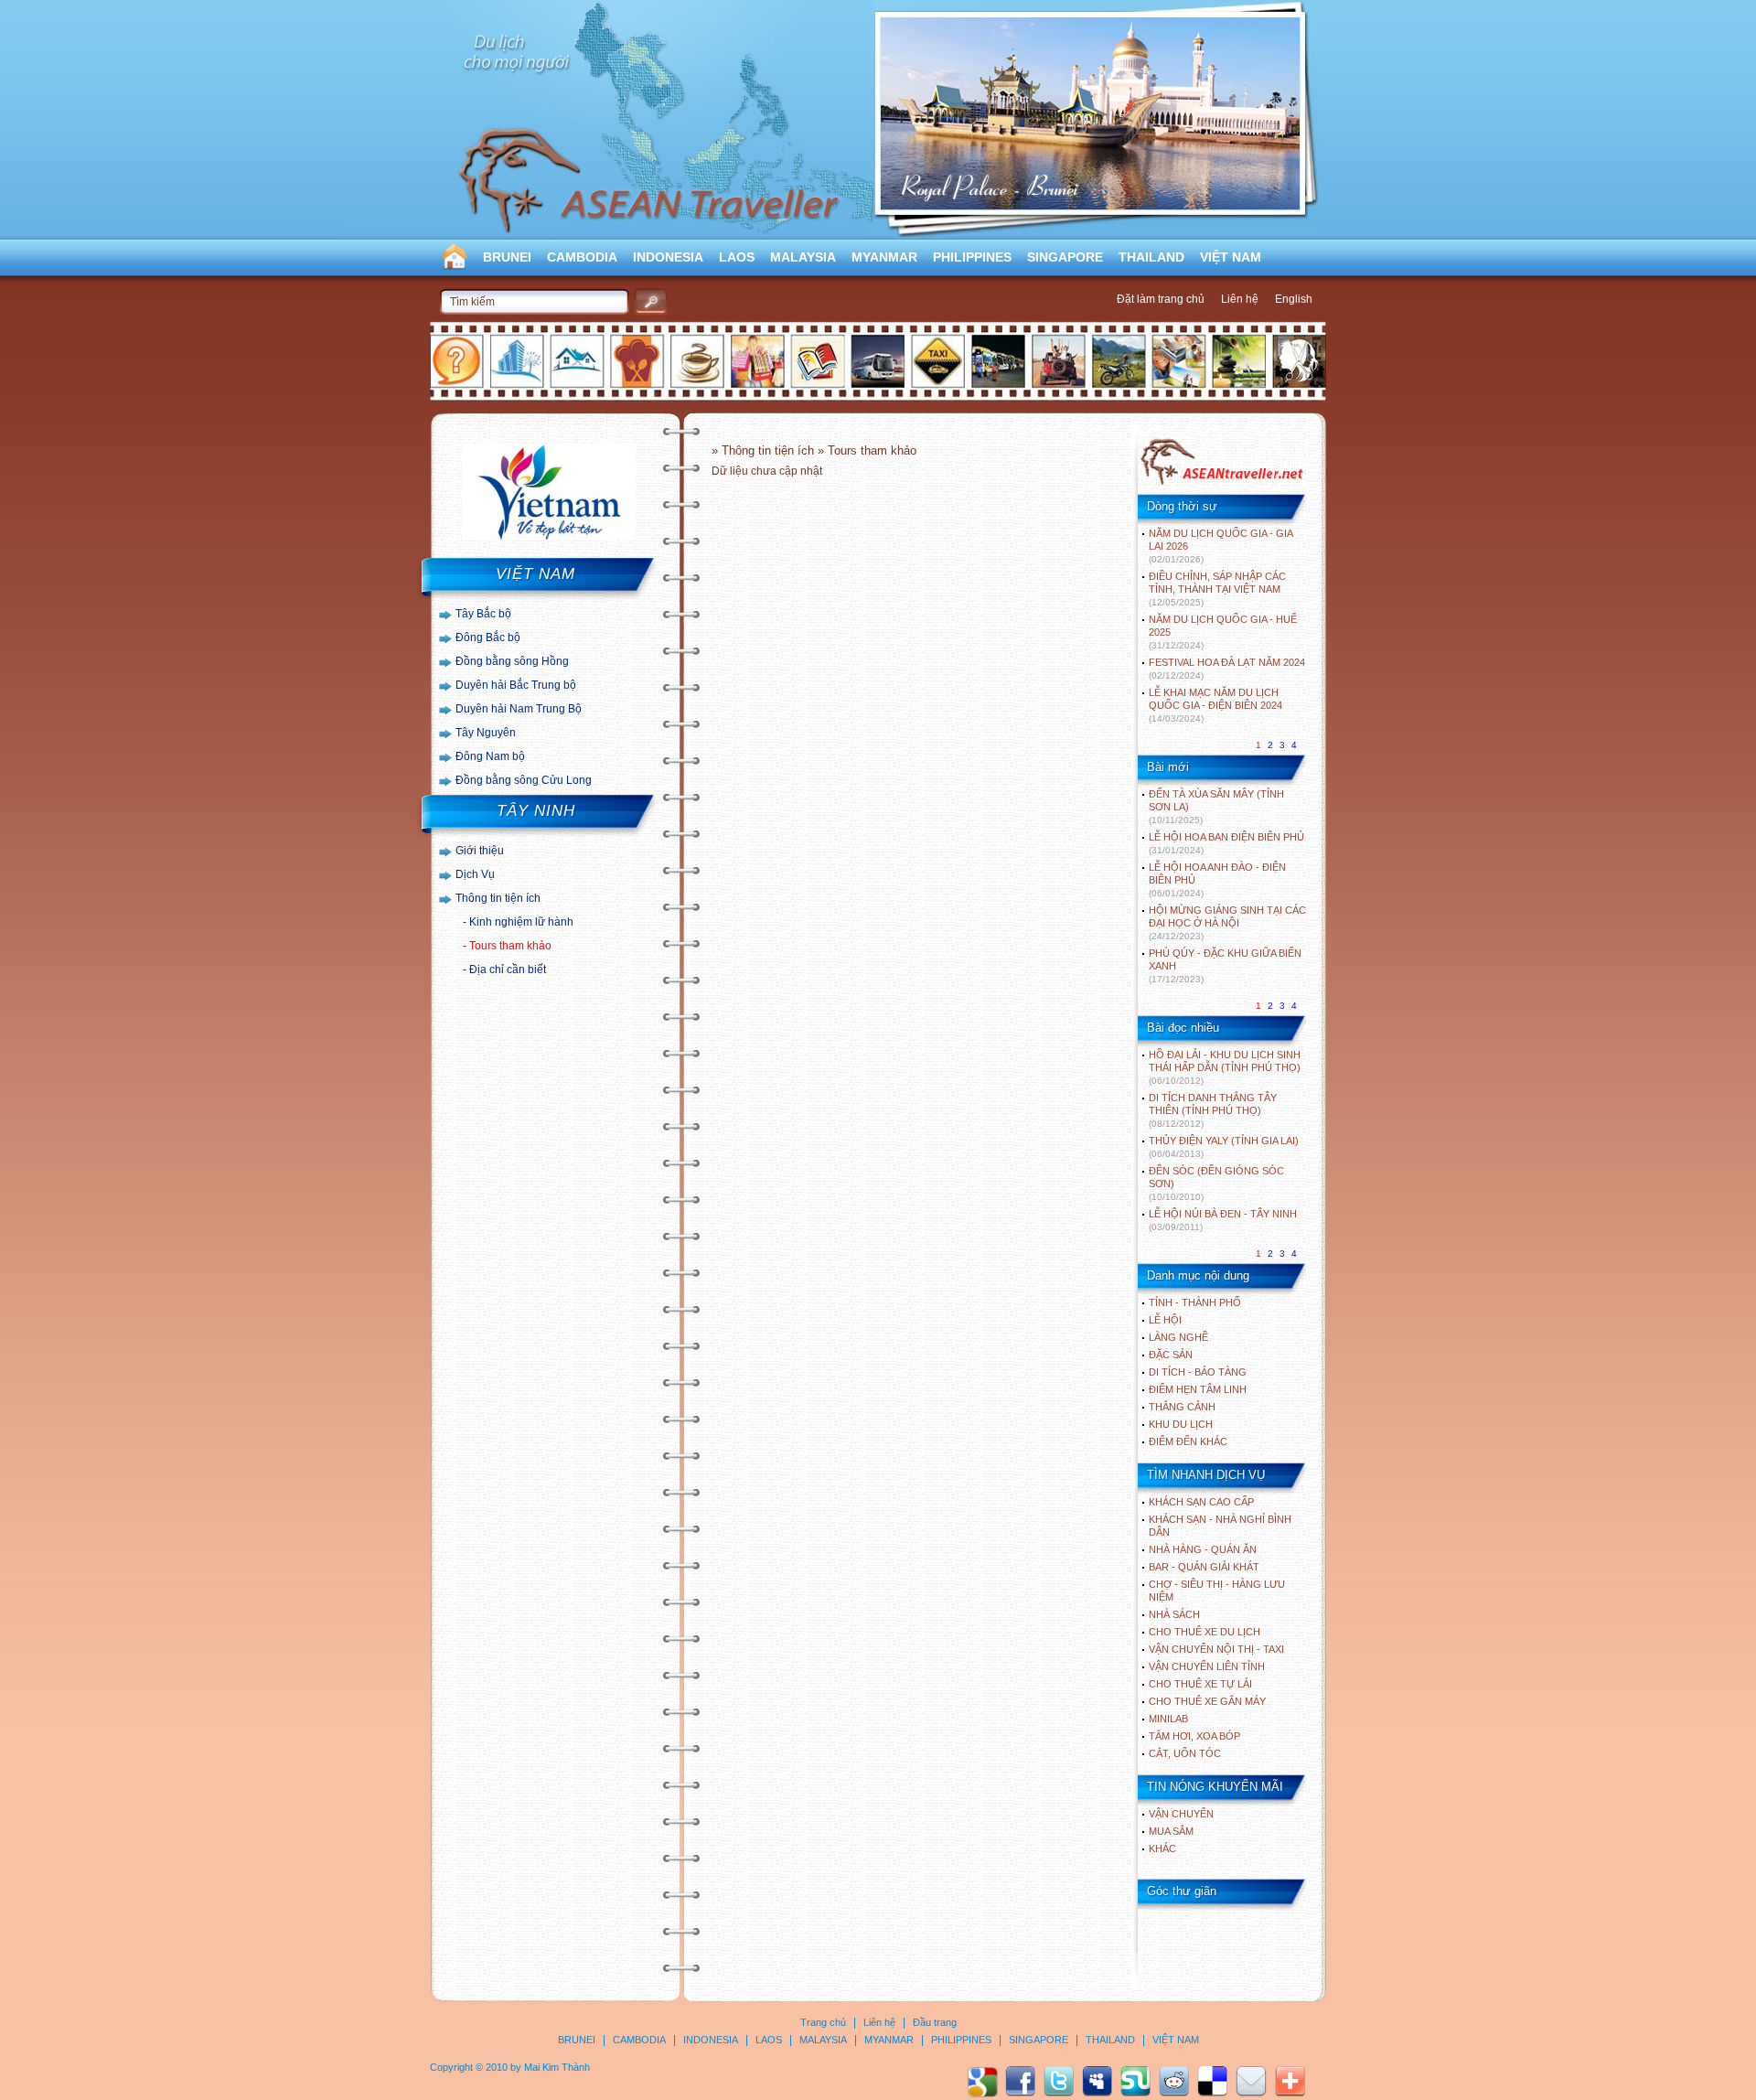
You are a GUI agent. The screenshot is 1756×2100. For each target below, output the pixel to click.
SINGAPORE (1065, 257)
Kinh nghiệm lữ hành (521, 922)
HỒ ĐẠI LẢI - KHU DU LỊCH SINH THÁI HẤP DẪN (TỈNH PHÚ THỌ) (1225, 1067)
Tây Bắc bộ (483, 614)
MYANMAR (884, 257)
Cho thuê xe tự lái (1200, 1684)
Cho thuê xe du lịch (1205, 1632)
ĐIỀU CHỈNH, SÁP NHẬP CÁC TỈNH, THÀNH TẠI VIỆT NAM (1217, 589)
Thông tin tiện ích (498, 898)
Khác (1162, 1848)
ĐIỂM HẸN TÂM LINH (1198, 1389)
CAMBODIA (582, 257)
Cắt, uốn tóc (1185, 1753)
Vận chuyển (1181, 1814)
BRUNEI (507, 257)
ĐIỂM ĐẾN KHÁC (1188, 1441)
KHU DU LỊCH (1181, 1424)
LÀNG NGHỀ (1178, 1337)
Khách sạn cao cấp (1201, 1502)
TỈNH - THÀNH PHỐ (1195, 1302)
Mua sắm (1171, 1831)
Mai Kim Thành (557, 2067)
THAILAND (1151, 257)
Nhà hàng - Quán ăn (1203, 1549)
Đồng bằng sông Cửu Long (524, 780)
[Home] (1221, 483)
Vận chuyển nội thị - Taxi (1216, 1649)
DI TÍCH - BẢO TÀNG (1198, 1372)
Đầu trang (935, 2022)
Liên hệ (1240, 299)
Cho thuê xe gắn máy (1207, 1701)
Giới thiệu (480, 851)
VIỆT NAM (1231, 257)
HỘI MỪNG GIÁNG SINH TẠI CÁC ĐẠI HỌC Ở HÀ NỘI (1227, 923)
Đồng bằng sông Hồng (512, 661)
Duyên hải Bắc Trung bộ (516, 685)
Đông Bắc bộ (488, 637)
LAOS (737, 257)
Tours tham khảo (510, 946)
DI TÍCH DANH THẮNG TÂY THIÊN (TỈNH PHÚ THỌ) (1213, 1110)
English (1294, 299)
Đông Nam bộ (490, 756)
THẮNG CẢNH (1182, 1407)
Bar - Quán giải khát (1204, 1567)
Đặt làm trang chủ (1161, 299)
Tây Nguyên (486, 733)
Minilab (1168, 1719)
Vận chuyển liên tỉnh (1207, 1666)
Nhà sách (1174, 1614)
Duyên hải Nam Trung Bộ (519, 709)
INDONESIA (668, 257)
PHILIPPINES (972, 257)
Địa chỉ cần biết (508, 970)
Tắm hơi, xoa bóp (1194, 1736)
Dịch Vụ (475, 874)
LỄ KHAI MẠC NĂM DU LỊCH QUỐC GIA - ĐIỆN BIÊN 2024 (1215, 705)
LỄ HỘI (1165, 1320)
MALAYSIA (803, 257)
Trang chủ (823, 2022)
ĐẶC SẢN (1171, 1355)
